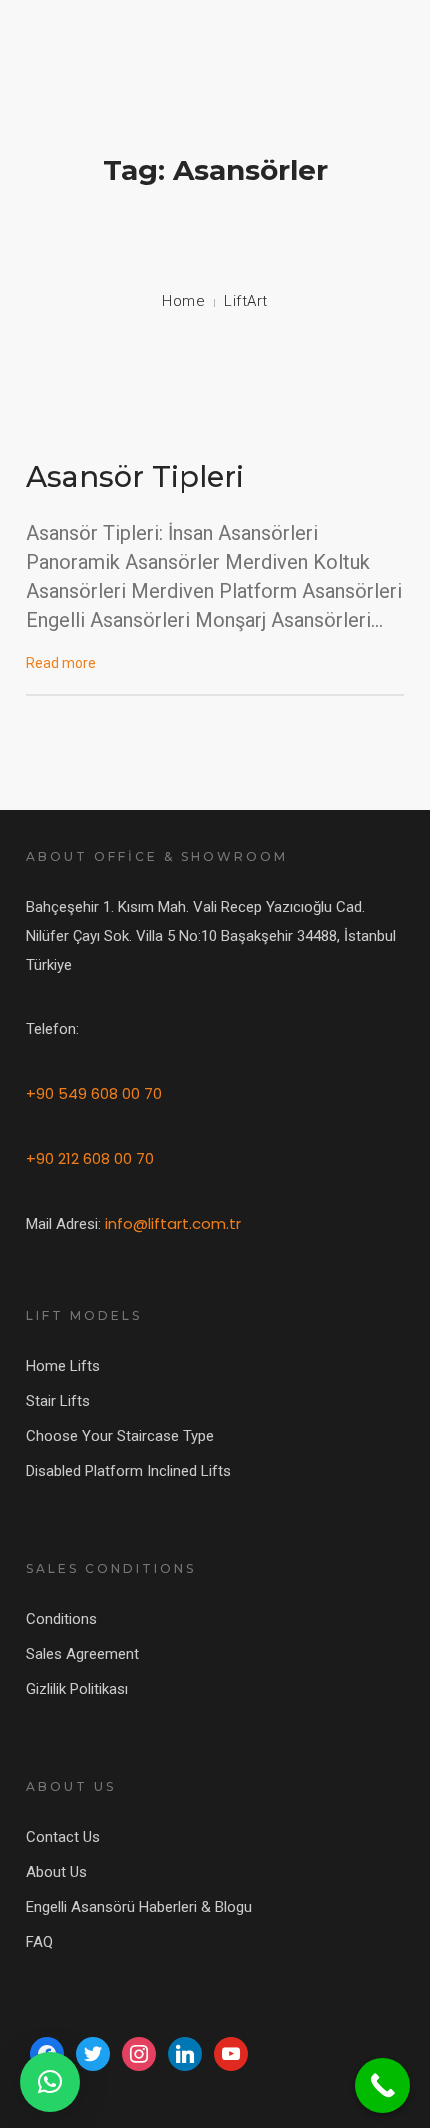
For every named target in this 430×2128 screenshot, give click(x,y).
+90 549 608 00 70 (94, 1093)
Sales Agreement (82, 1654)
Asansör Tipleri (135, 476)
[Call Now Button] (382, 2085)
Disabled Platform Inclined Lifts (128, 1471)
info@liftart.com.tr (173, 1223)
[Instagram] (139, 2053)
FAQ (39, 1942)
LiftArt (246, 301)
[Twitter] (93, 2053)
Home (183, 301)
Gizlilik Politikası (77, 1689)
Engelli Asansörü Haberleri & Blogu (139, 1907)
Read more (61, 663)
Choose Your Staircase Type (120, 1436)
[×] (50, 2082)
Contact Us (63, 1837)
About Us (56, 1872)
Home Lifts (63, 1366)
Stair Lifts (58, 1401)
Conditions (61, 1619)
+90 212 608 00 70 (90, 1158)
